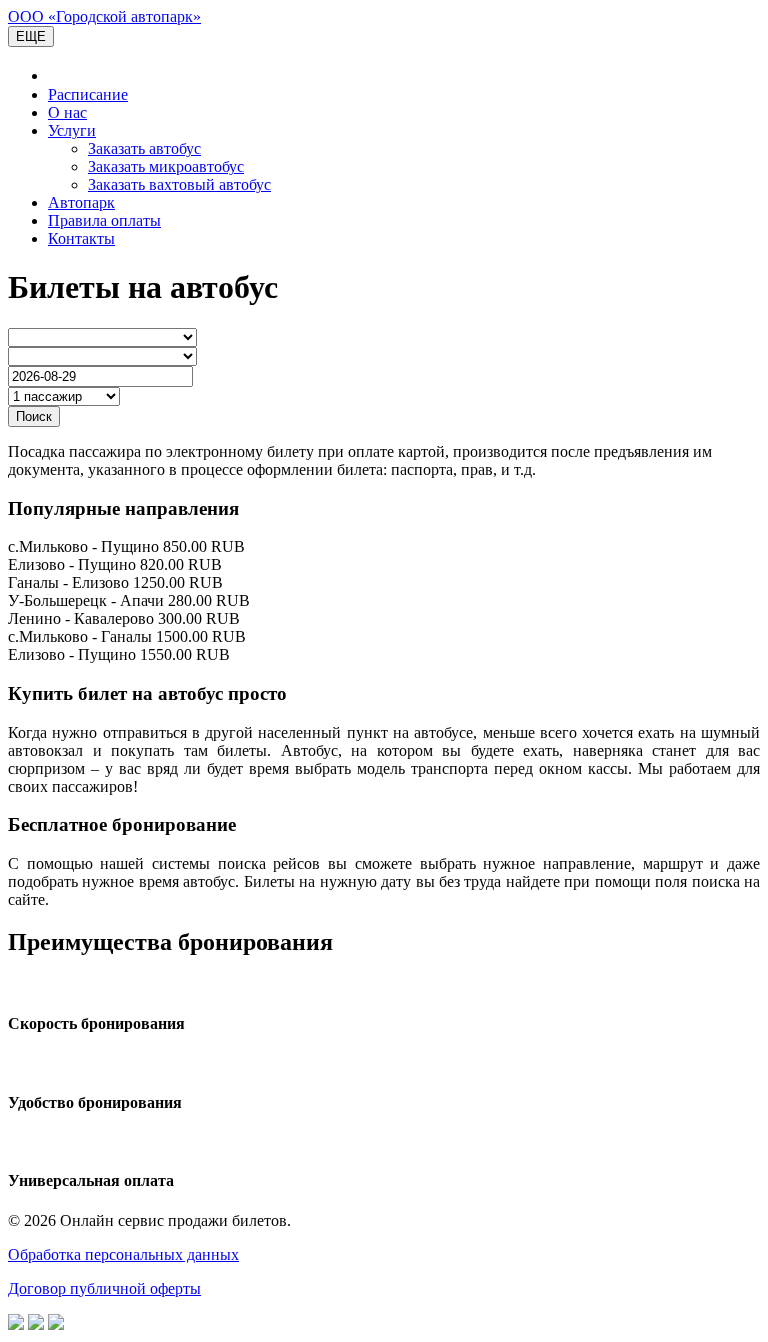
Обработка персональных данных (123, 1254)
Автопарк (81, 202)
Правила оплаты (104, 220)
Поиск (34, 416)
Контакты (81, 238)
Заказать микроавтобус (166, 166)
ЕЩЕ (31, 36)
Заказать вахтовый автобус (179, 184)
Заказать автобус (144, 148)
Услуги (72, 130)
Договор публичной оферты (104, 1288)
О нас (67, 112)
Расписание (88, 94)
